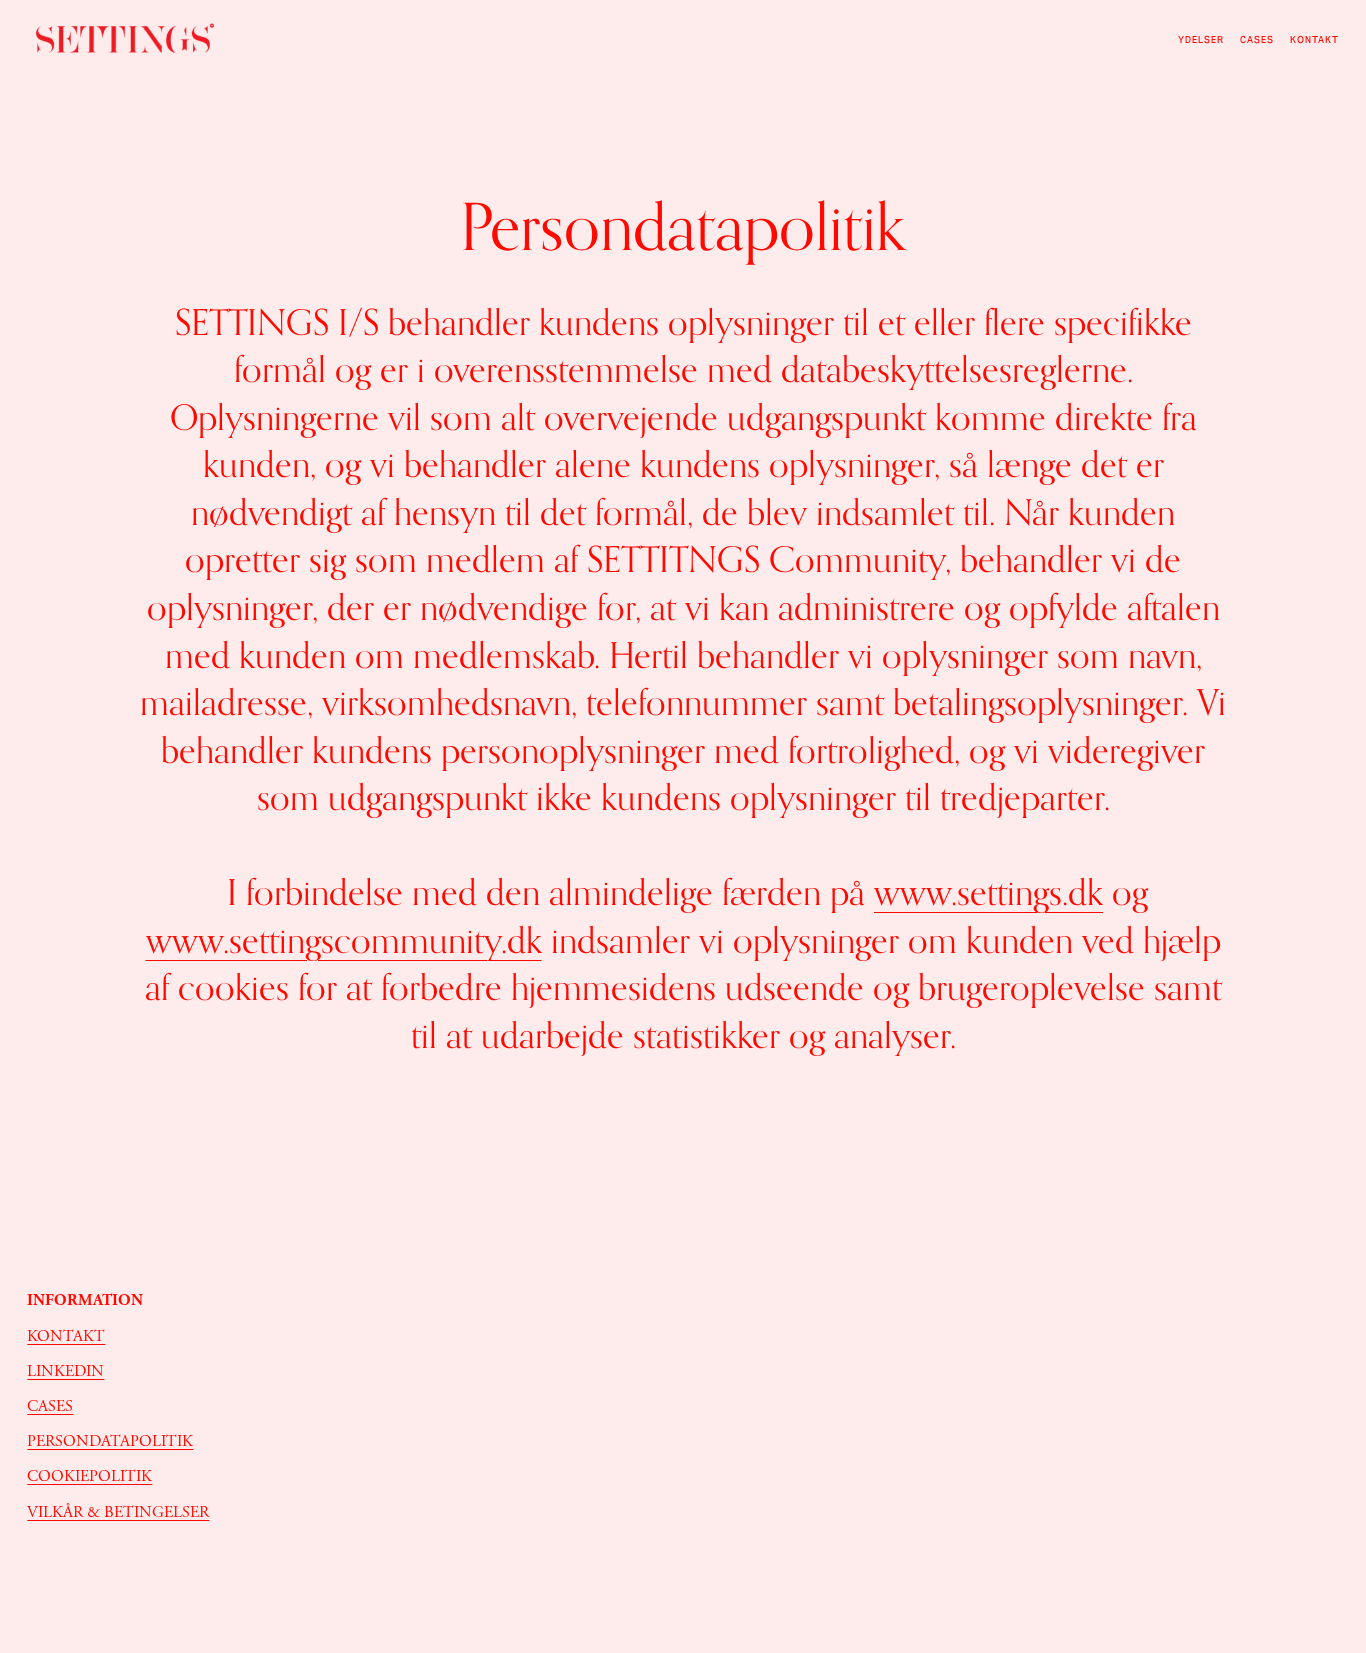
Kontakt (1314, 40)
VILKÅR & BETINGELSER (118, 1512)
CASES (1257, 40)
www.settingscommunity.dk (344, 940)
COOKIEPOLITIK (89, 1476)
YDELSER (1201, 40)
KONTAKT (66, 1336)
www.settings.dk (988, 892)
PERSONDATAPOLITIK (110, 1441)
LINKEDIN (65, 1371)
